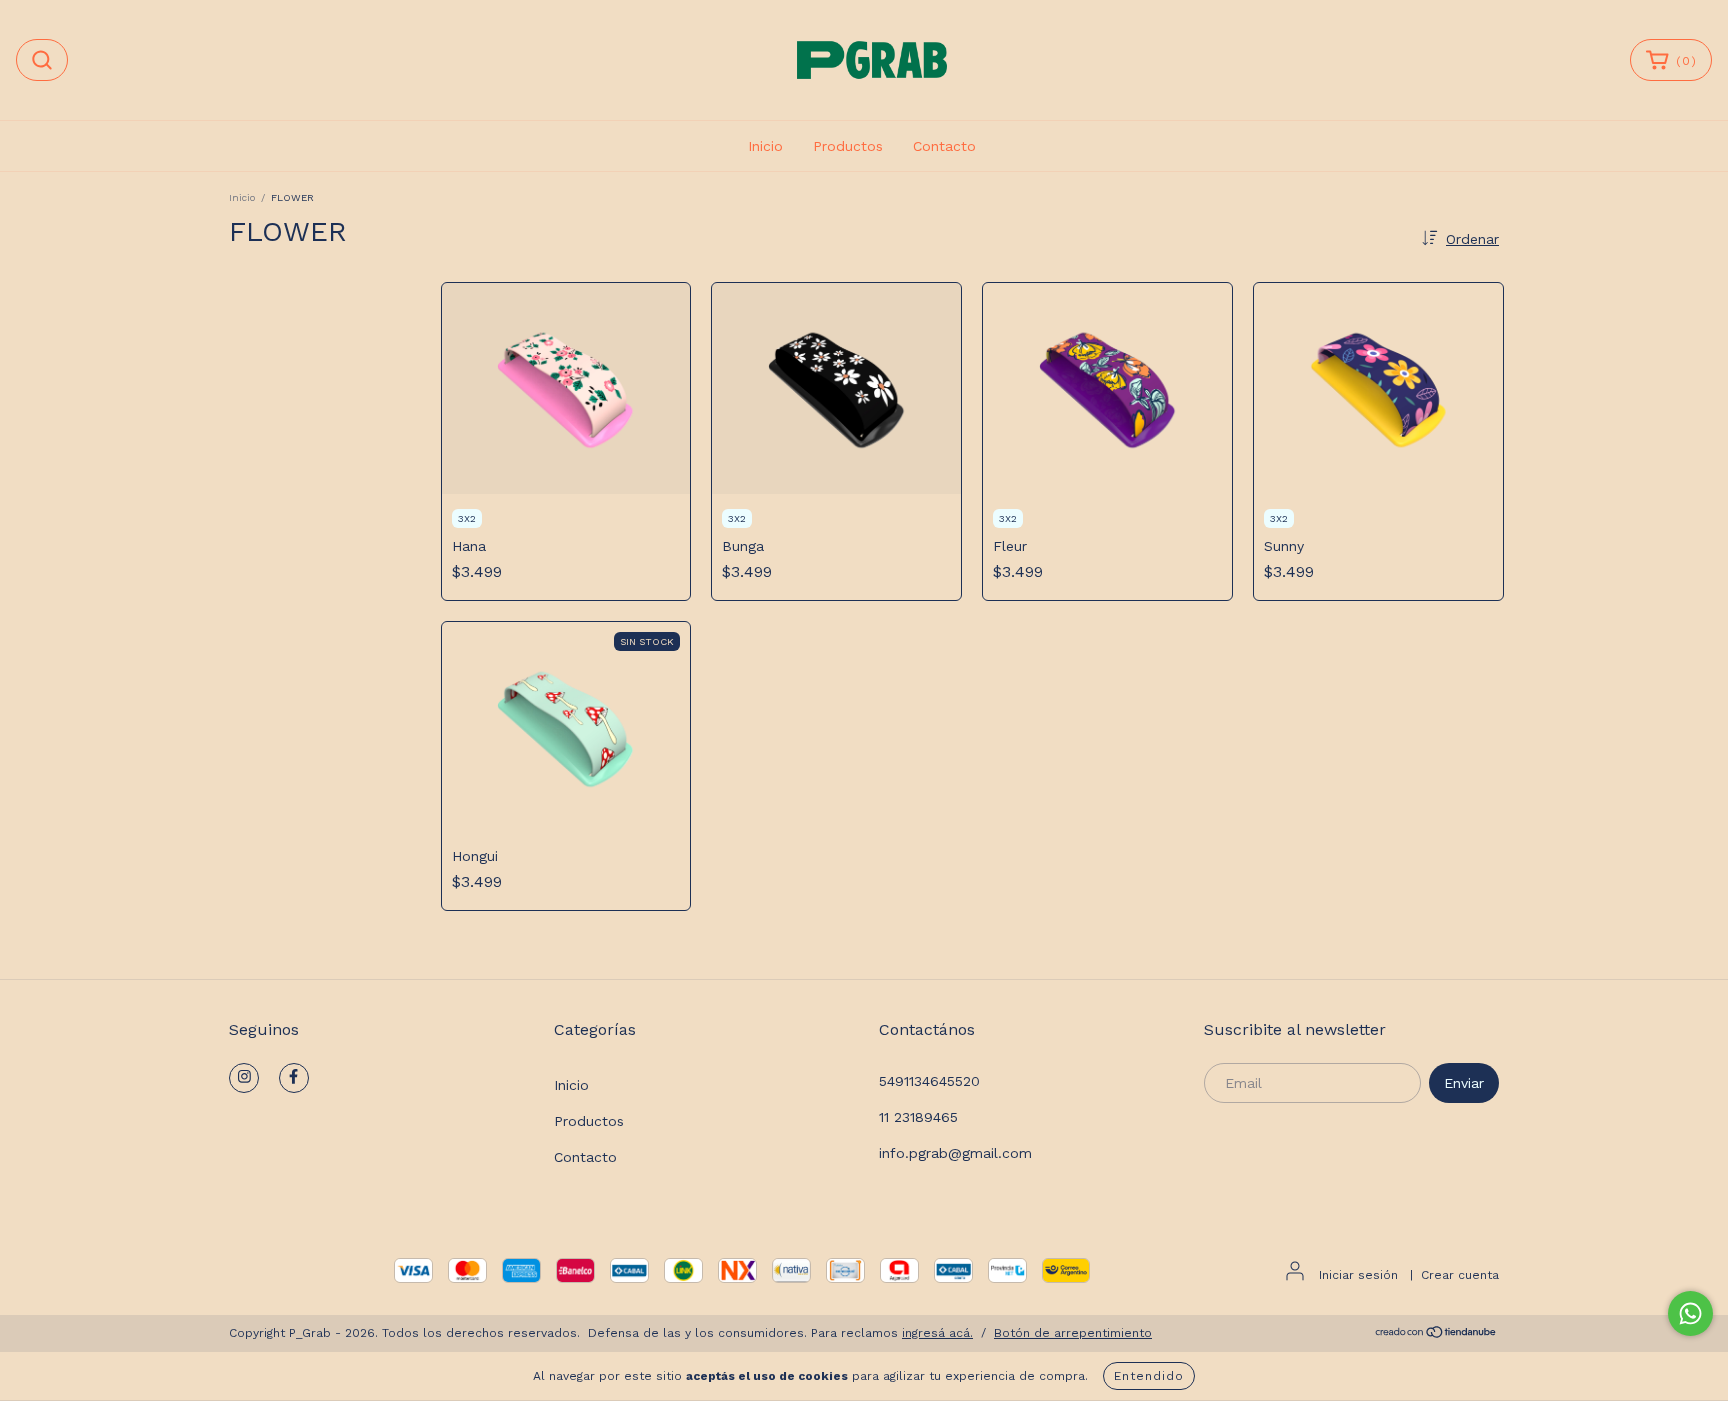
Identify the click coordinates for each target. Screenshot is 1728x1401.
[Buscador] (42, 60)
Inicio (765, 146)
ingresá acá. (937, 1333)
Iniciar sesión (1358, 1275)
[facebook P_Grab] (294, 1078)
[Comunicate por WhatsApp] (1690, 1313)
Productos (848, 146)
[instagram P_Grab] (244, 1078)
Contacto (944, 146)
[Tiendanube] (1436, 1334)
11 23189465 (918, 1117)
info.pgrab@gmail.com (955, 1153)
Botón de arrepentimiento (1073, 1333)
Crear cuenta (1460, 1275)
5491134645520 (929, 1081)
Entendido (1149, 1376)
